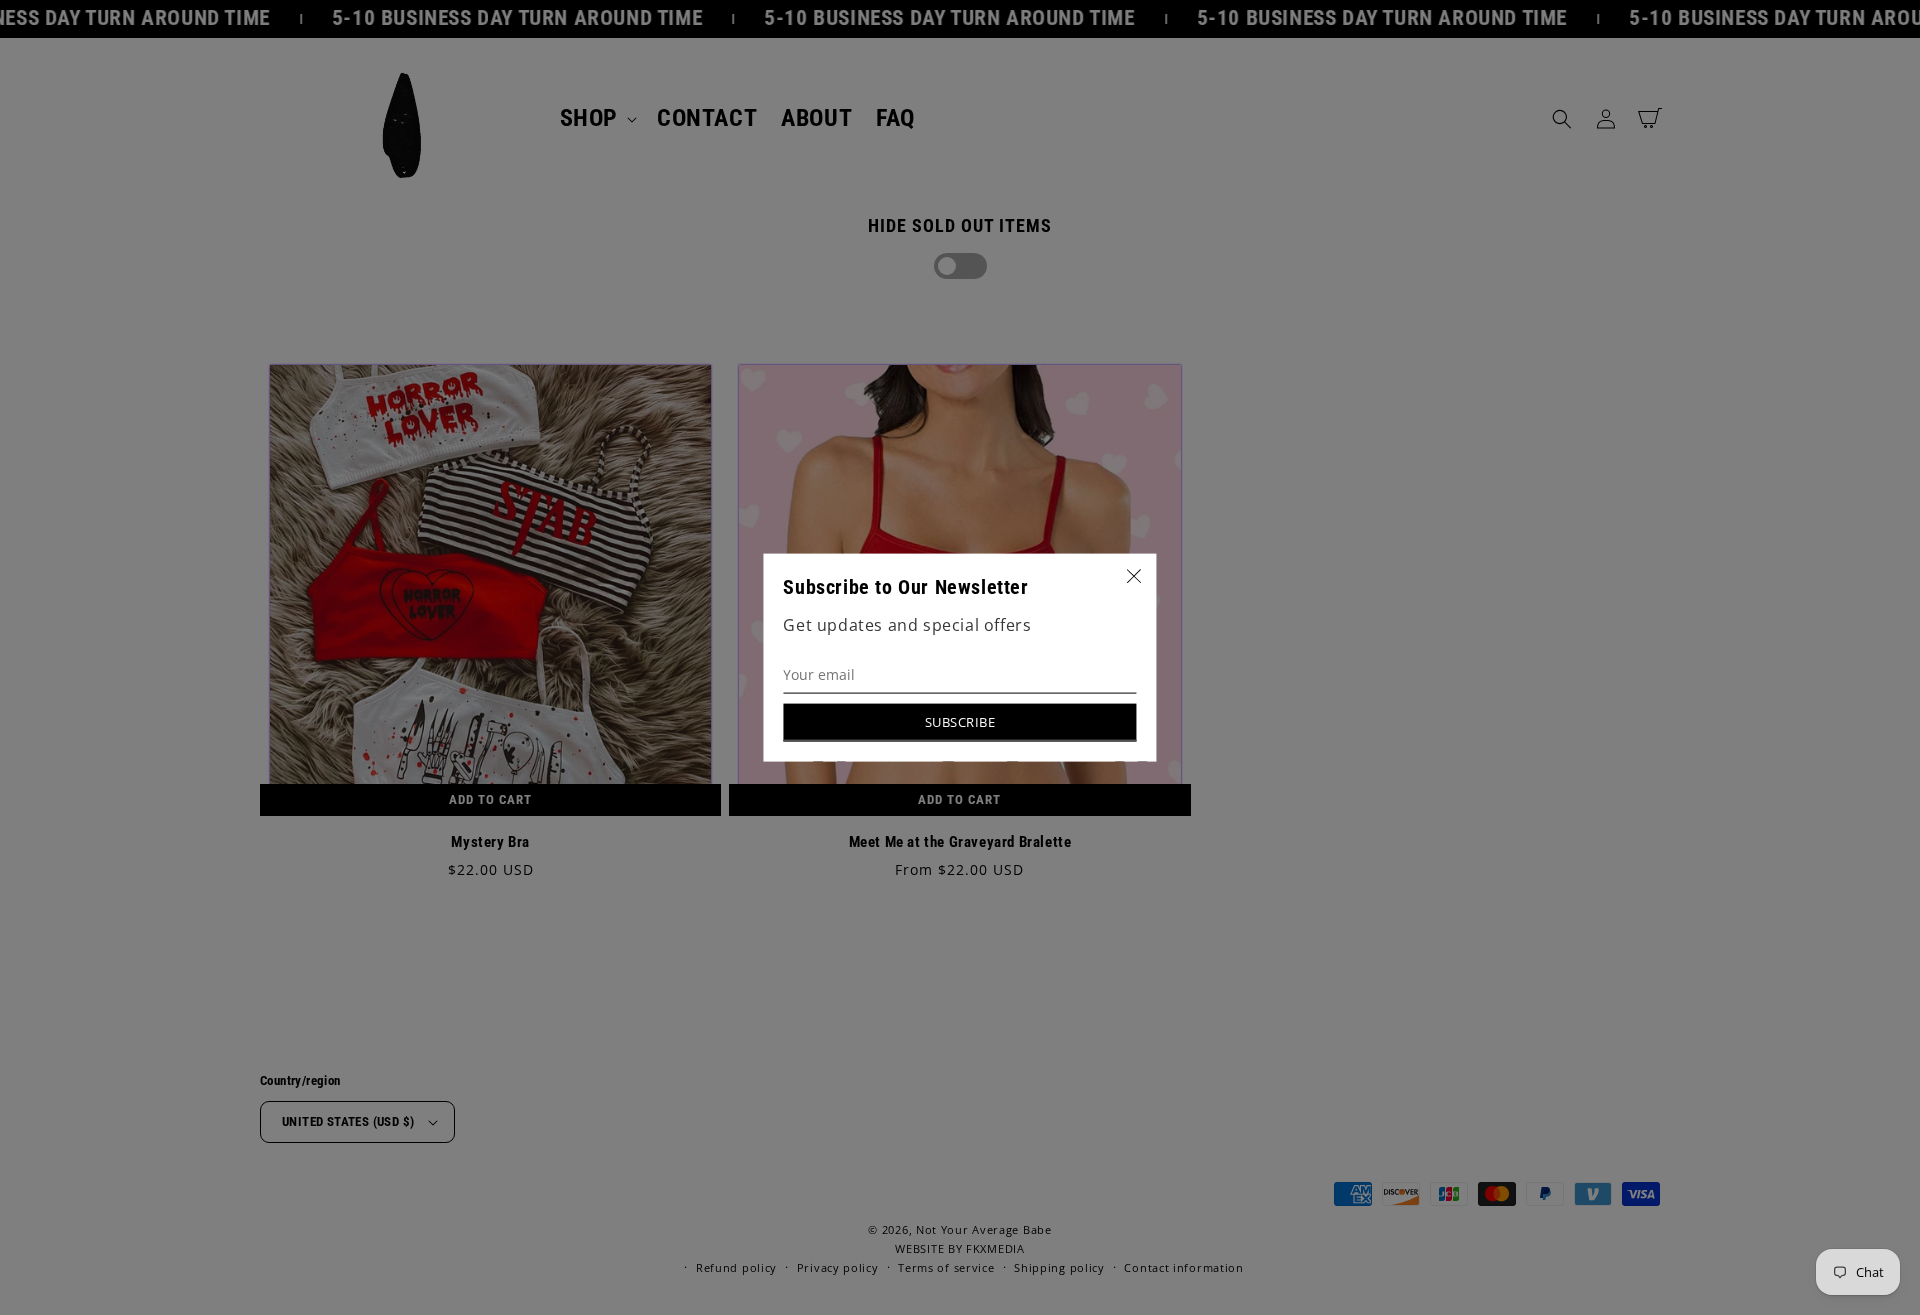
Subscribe (960, 722)
